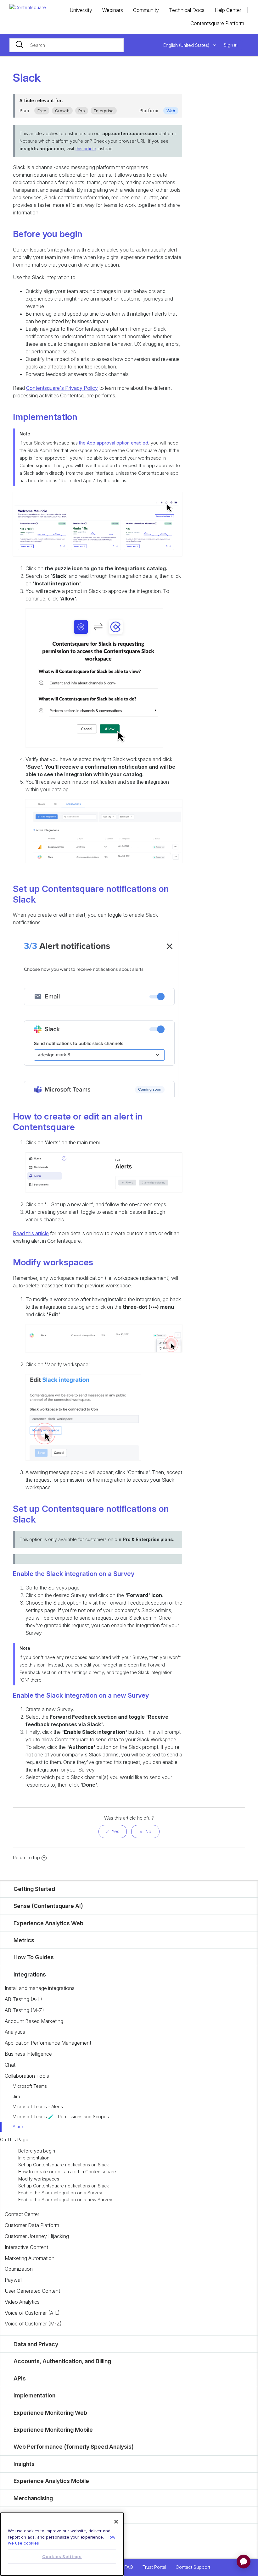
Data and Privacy (36, 2344)
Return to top (26, 1857)
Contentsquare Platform (217, 23)
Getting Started (34, 1889)
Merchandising (33, 2498)
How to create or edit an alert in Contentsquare (67, 2172)
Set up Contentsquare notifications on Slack (64, 2165)
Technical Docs (187, 10)
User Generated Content (32, 2291)
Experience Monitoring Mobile (53, 2430)
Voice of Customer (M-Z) (33, 2324)
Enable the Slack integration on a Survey (60, 2193)
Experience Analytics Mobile (51, 2481)
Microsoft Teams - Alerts (38, 2106)
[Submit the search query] (20, 45)
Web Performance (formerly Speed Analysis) (74, 2447)
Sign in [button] (231, 45)
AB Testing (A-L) (23, 1999)
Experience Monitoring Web (50, 2413)
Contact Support (193, 2567)
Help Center (228, 10)
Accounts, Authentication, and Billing (62, 2361)
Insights (24, 2464)
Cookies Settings (62, 2557)
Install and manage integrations (40, 1988)
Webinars (113, 10)
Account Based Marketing (34, 2021)
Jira (16, 2096)
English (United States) (187, 45)
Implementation (34, 2158)
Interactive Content (26, 2247)
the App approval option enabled (114, 443)
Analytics (15, 2032)
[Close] (116, 2522)
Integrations (30, 1974)
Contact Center (22, 2214)
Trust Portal (154, 2567)
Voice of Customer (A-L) (32, 2313)
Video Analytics (22, 2302)
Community (146, 10)
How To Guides (34, 1957)
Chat (10, 2065)
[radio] (113, 1832)
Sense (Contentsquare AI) (48, 1906)
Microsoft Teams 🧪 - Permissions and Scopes (61, 2117)
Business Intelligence (28, 2054)
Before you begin (37, 2151)
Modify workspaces (39, 2179)
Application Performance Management (48, 2043)
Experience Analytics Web (48, 1923)
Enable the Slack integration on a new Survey (65, 2200)
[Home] (28, 7)
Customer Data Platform (32, 2225)
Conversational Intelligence (50, 2532)
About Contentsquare (42, 2549)
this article (86, 149)
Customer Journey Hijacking (37, 2236)
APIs (20, 2378)
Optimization (19, 2269)
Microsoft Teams (30, 2086)
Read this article (31, 1233)
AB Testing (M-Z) (24, 2010)
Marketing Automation (30, 2258)
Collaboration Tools (27, 2076)
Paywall (14, 2280)
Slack (18, 2127)
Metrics (24, 1940)
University (81, 10)
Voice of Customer (39, 2515)
